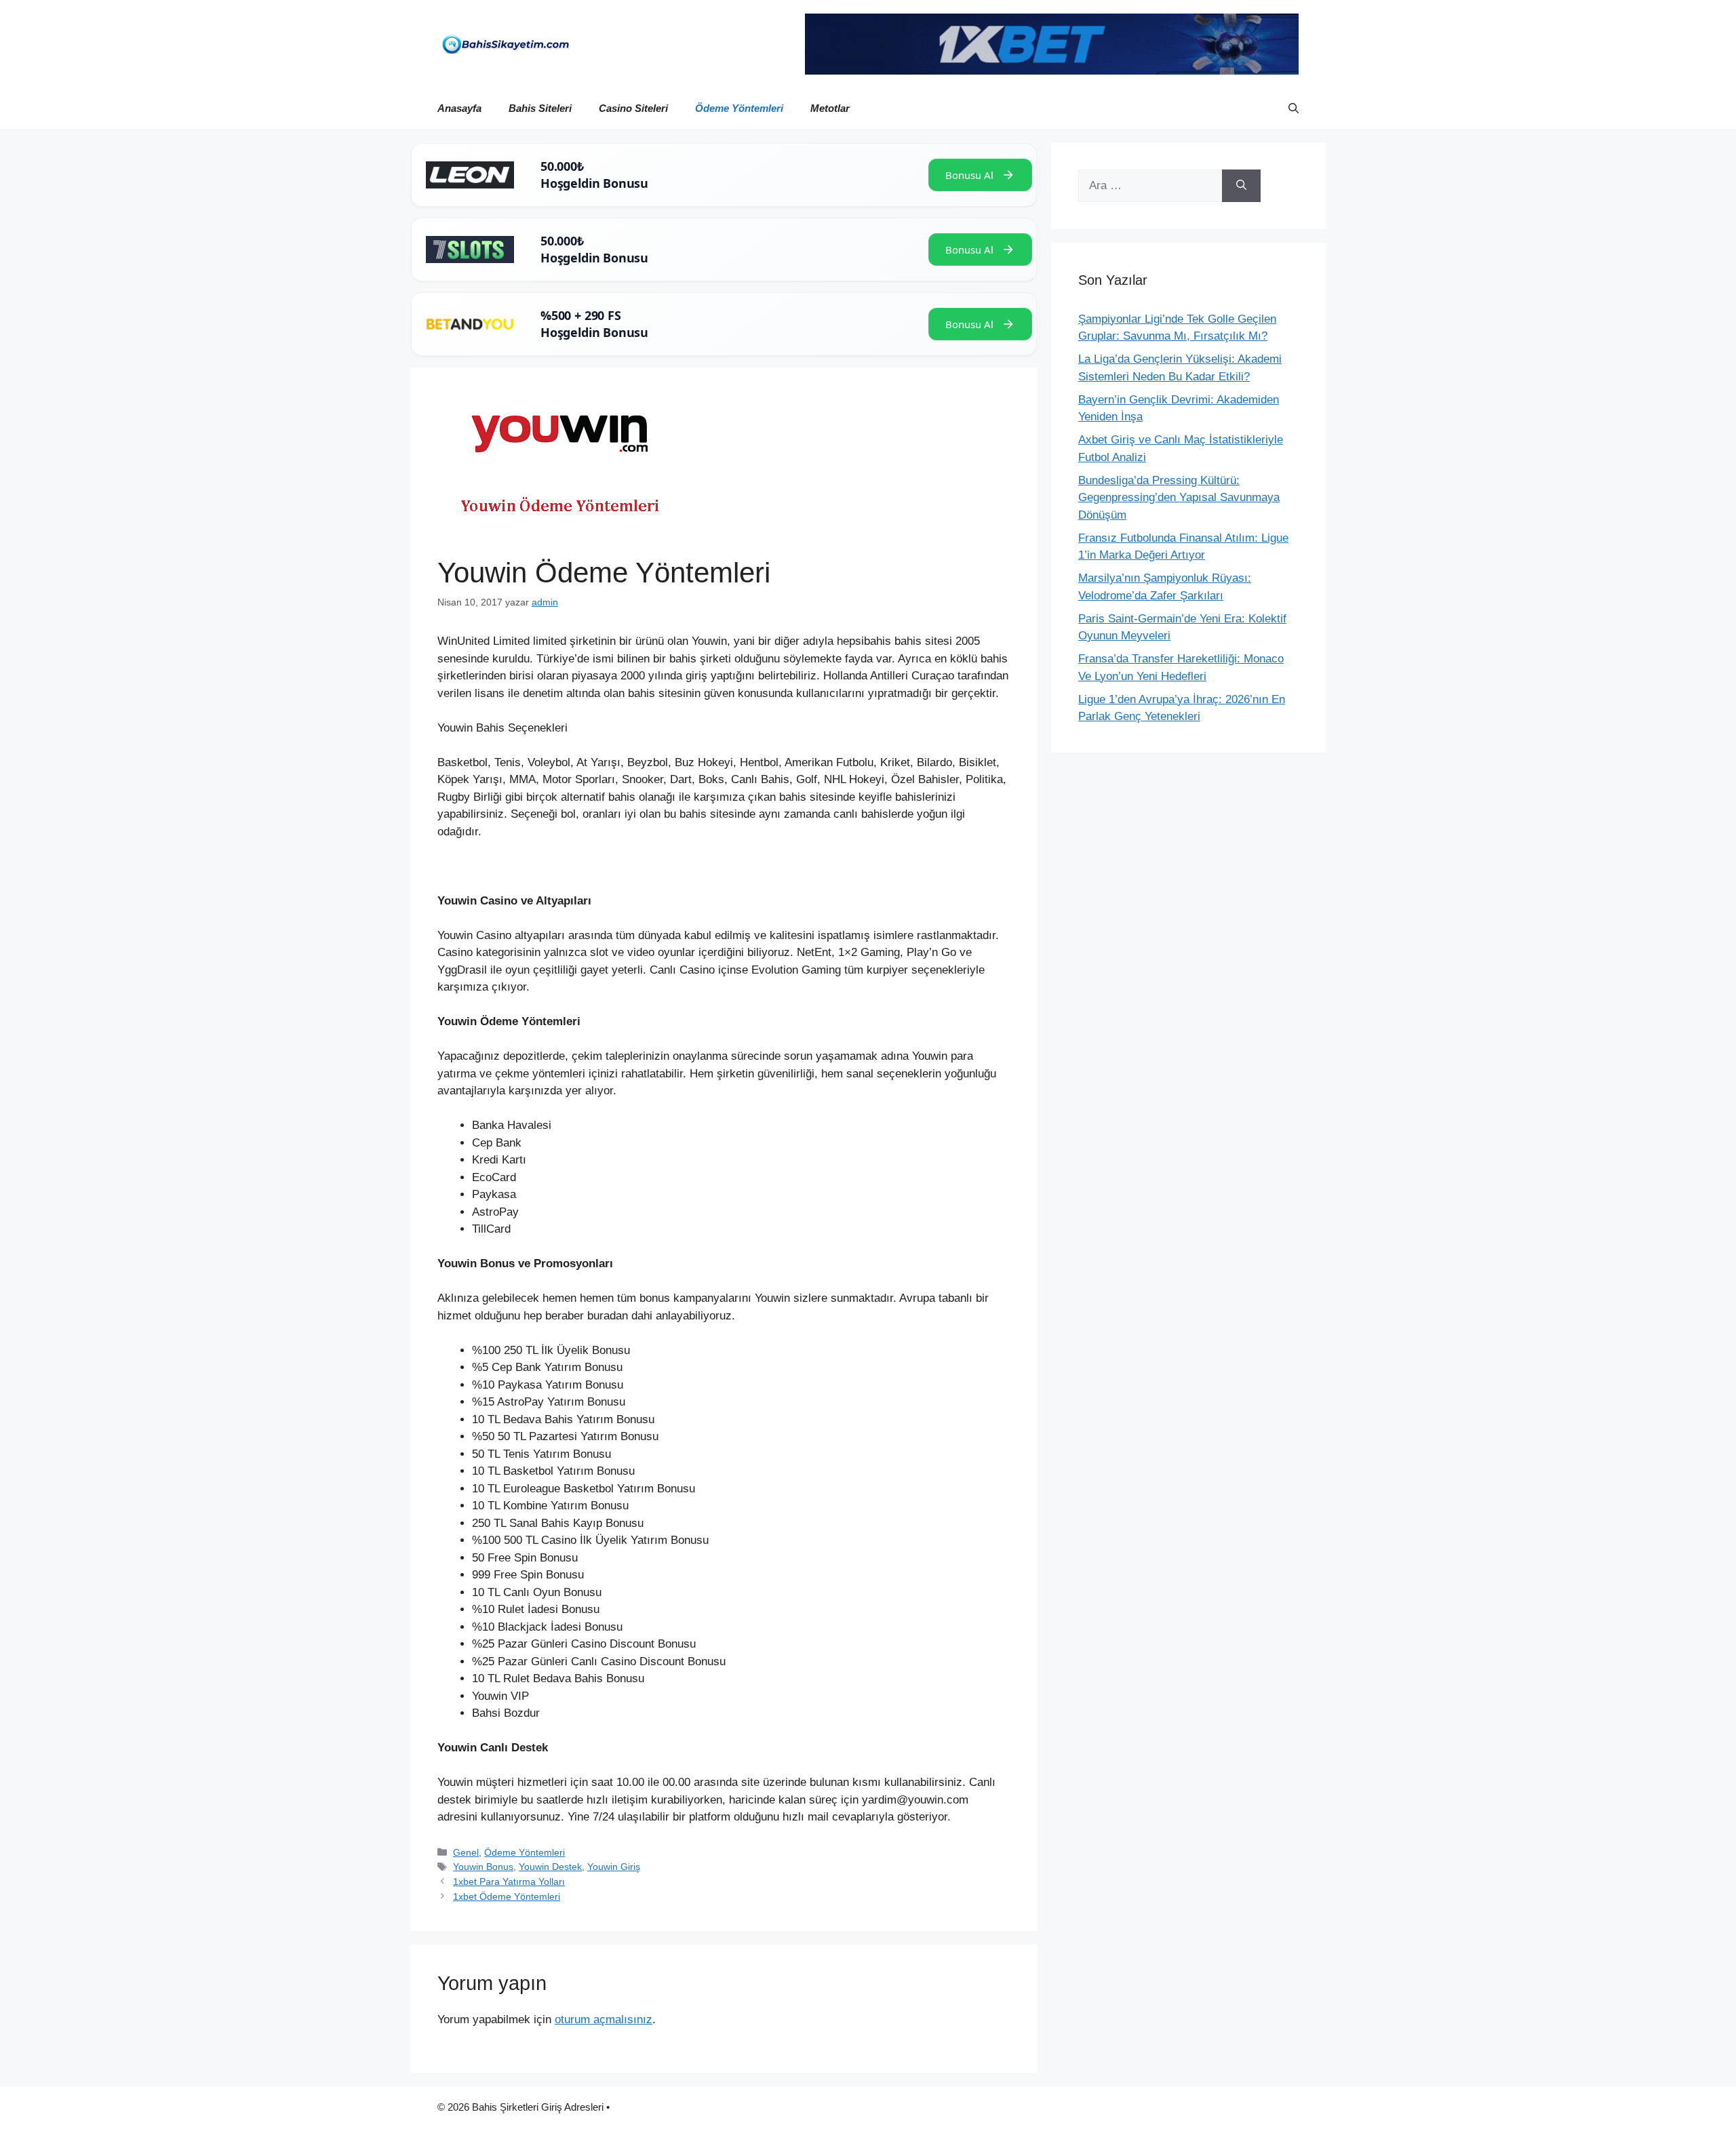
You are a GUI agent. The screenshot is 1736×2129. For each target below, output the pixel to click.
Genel (466, 1852)
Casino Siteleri (633, 108)
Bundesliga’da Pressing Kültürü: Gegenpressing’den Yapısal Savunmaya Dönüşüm (1179, 498)
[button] (1294, 108)
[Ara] (1241, 186)
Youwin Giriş (614, 1867)
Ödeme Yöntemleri (739, 108)
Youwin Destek (550, 1867)
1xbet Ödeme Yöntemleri (507, 1896)
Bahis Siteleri (540, 108)
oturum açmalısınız (604, 2019)
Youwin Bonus (483, 1867)
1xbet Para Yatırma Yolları (509, 1882)
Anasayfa (459, 108)
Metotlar (830, 108)
